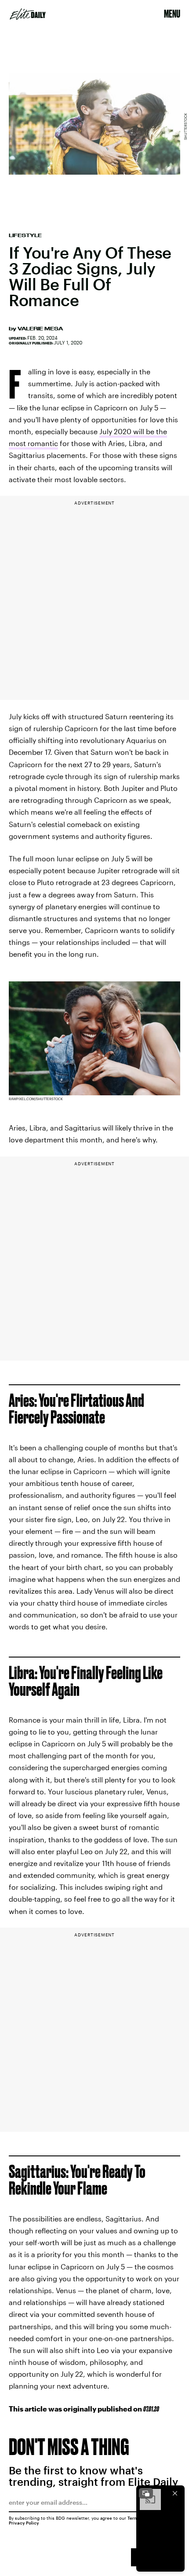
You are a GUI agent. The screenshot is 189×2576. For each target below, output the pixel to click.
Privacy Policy (24, 2523)
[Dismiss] (175, 2493)
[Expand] (146, 2493)
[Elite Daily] (28, 14)
